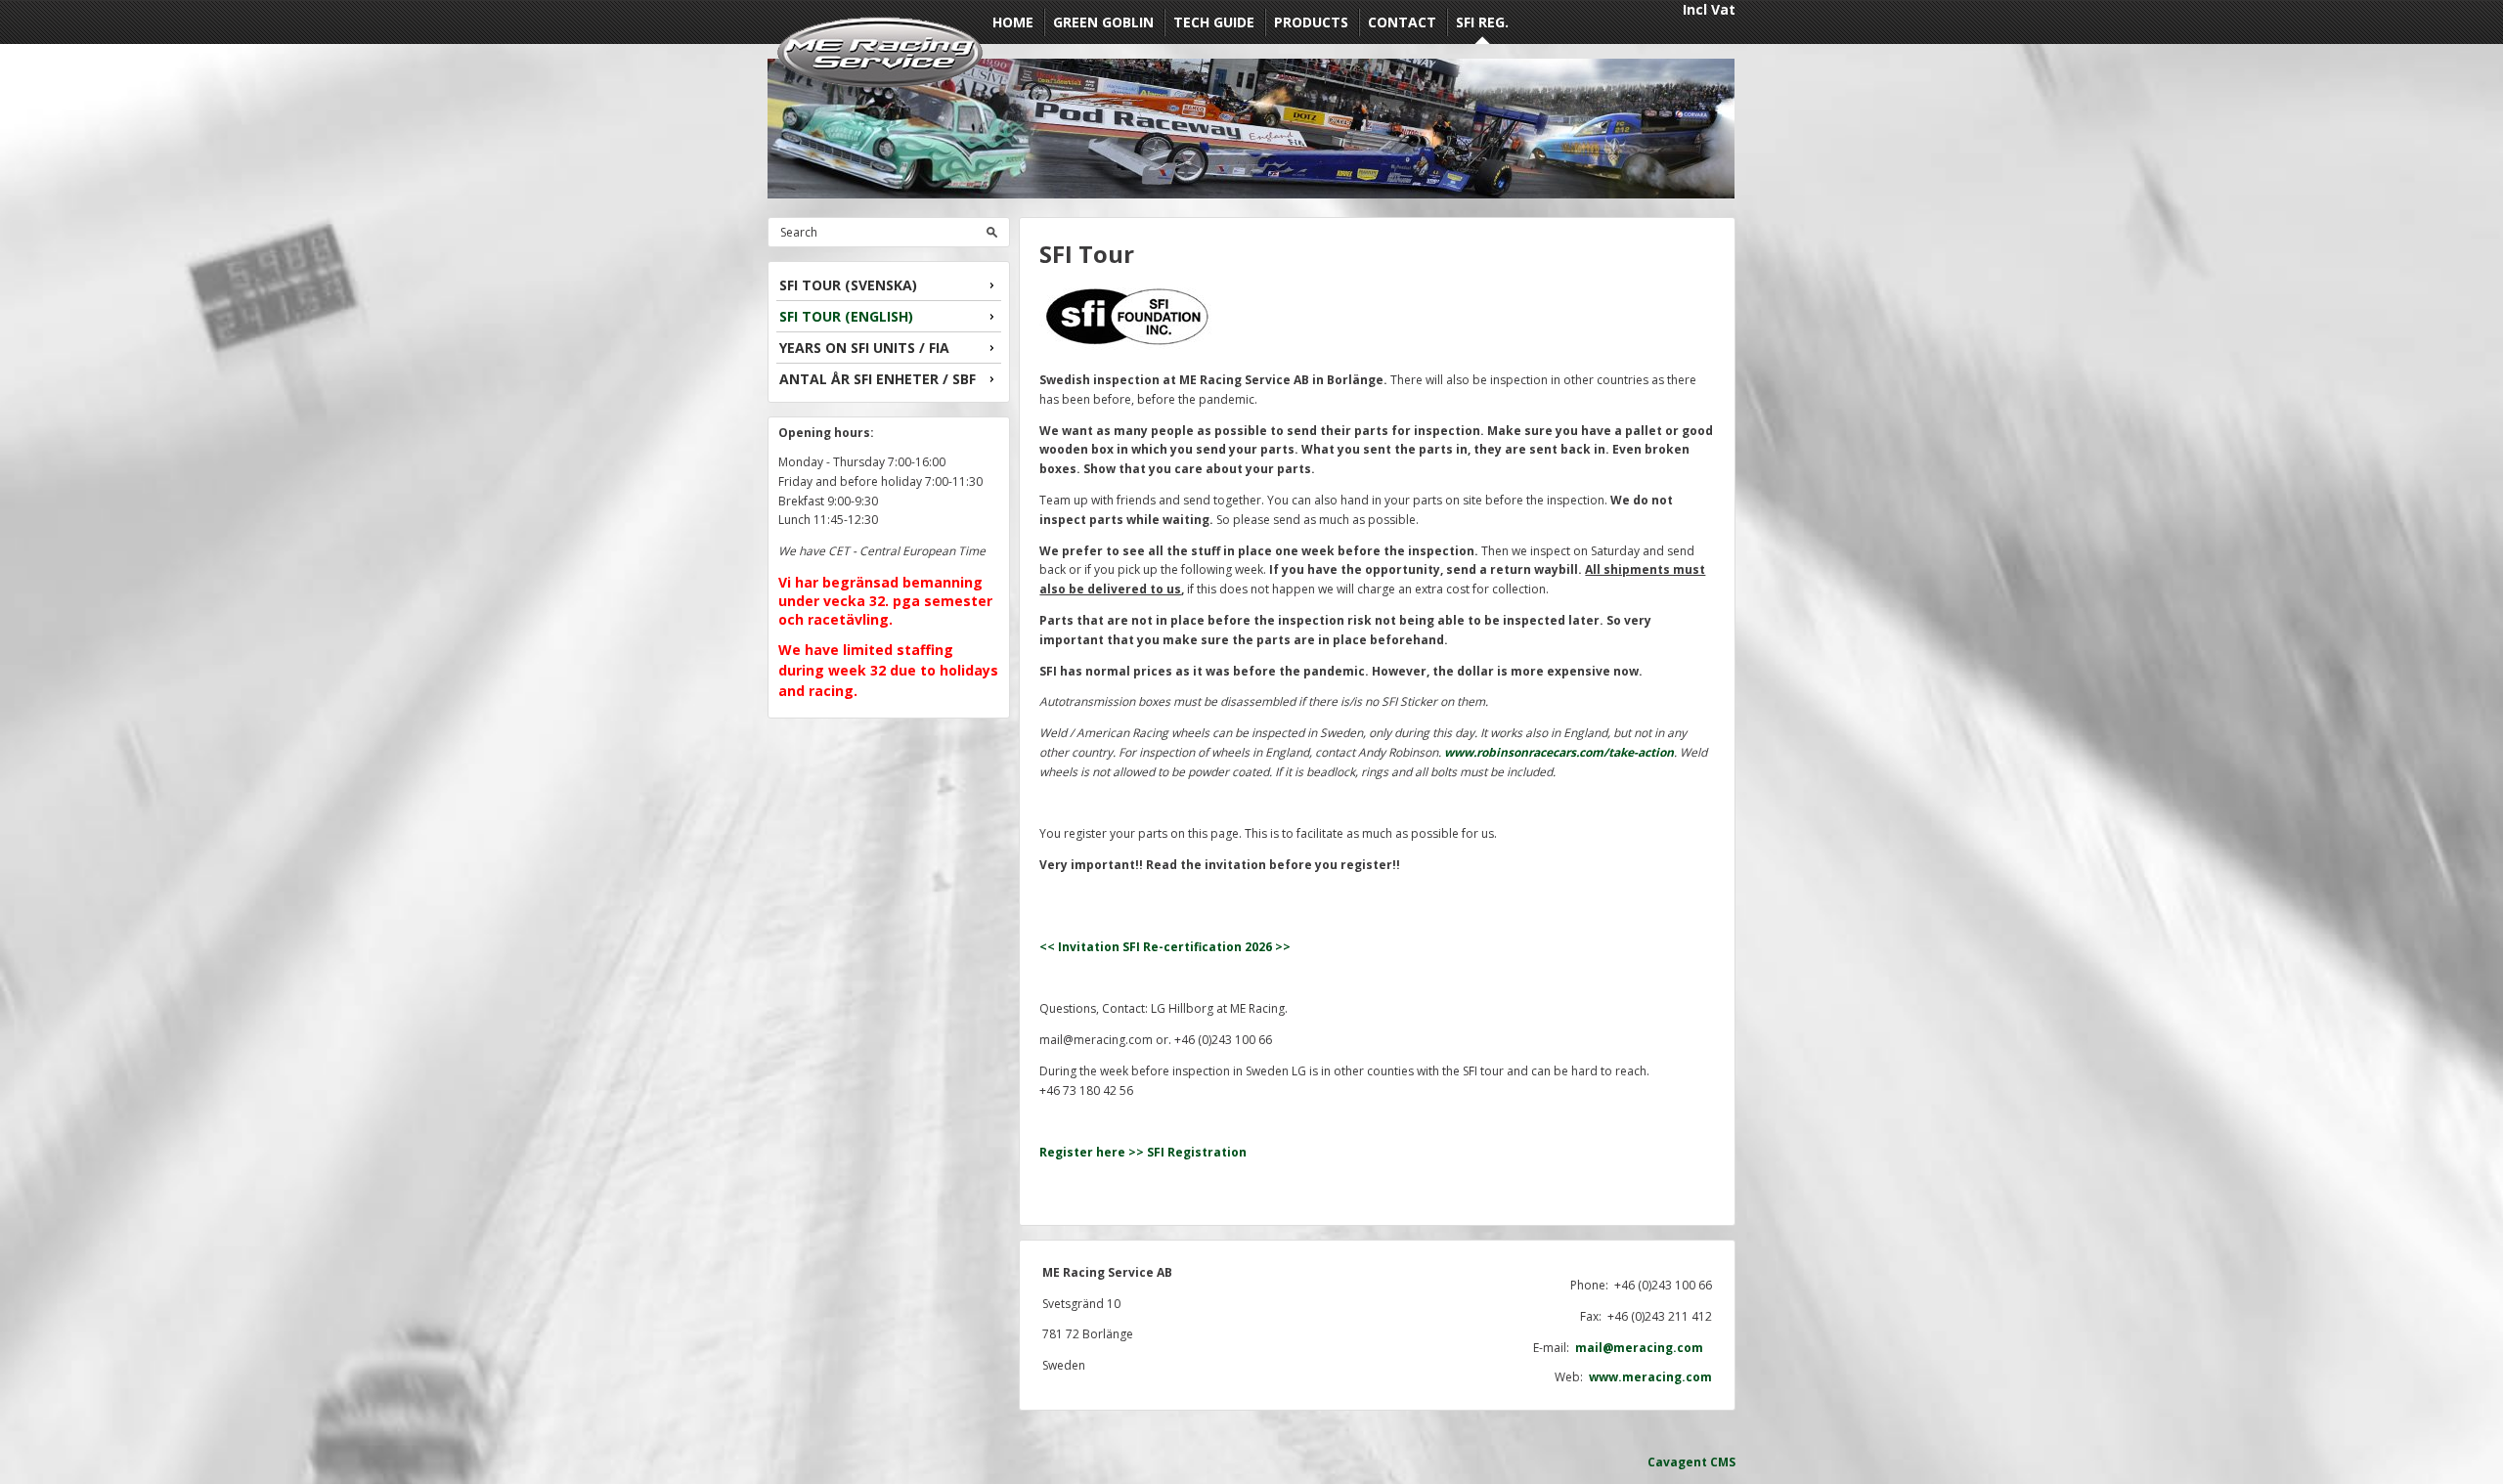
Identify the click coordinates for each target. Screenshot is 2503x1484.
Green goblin (1103, 22)
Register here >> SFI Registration (1143, 1152)
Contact (1402, 22)
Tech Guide (1214, 22)
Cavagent (1677, 1462)
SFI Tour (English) (846, 316)
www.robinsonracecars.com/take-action (1559, 752)
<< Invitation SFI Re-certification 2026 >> (1165, 947)
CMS (1723, 1462)
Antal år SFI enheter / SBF (878, 379)
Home (1013, 22)
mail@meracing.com (1644, 1348)
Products (1311, 22)
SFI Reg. (1482, 22)
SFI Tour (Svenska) (848, 285)
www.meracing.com (1650, 1377)
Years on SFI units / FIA (864, 348)
